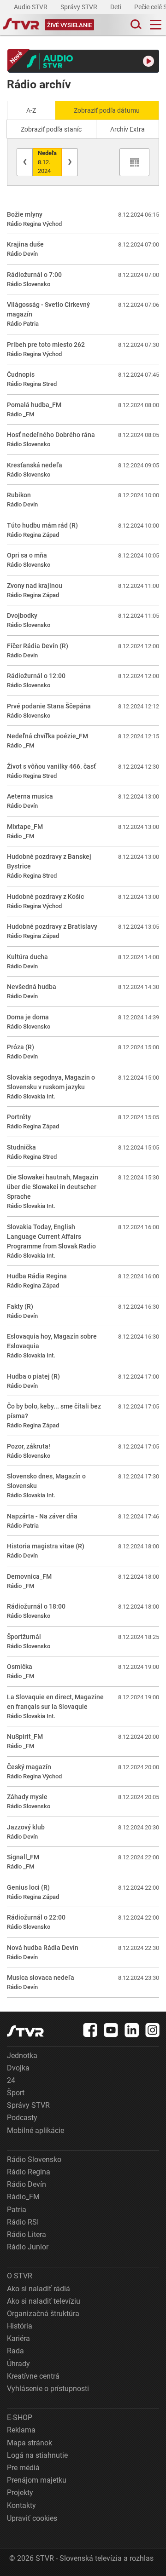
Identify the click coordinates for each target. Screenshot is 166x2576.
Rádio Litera (27, 2234)
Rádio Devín (27, 2184)
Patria (17, 2210)
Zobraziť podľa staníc (51, 129)
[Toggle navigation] (156, 25)
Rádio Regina (29, 2172)
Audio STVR (31, 7)
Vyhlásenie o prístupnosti (48, 2389)
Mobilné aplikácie (36, 2130)
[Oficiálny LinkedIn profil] (132, 2030)
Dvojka (18, 2068)
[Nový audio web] (83, 61)
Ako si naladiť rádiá (39, 2289)
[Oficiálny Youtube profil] (111, 2030)
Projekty (20, 2493)
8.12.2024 (47, 162)
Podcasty (22, 2118)
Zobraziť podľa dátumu (107, 110)
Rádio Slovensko (34, 2159)
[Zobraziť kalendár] (134, 162)
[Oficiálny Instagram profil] (153, 2030)
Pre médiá (23, 2468)
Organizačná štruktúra (43, 2314)
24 (11, 2080)
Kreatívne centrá (33, 2376)
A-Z (31, 110)
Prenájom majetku (37, 2480)
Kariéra (18, 2338)
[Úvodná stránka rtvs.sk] (21, 25)
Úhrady (18, 2364)
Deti (116, 7)
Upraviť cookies (32, 2518)
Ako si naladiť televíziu (44, 2301)
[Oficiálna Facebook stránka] (90, 2030)
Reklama (21, 2430)
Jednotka (22, 2056)
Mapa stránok (30, 2443)
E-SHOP (20, 2418)
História (20, 2326)
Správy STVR (80, 7)
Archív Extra (127, 129)
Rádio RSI (23, 2222)
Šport (16, 2093)
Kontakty (21, 2505)
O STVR (20, 2276)
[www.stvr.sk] (25, 2031)
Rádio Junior (28, 2247)
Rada (15, 2351)
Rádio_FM (23, 2197)
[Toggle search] (135, 25)
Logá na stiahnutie (37, 2455)
